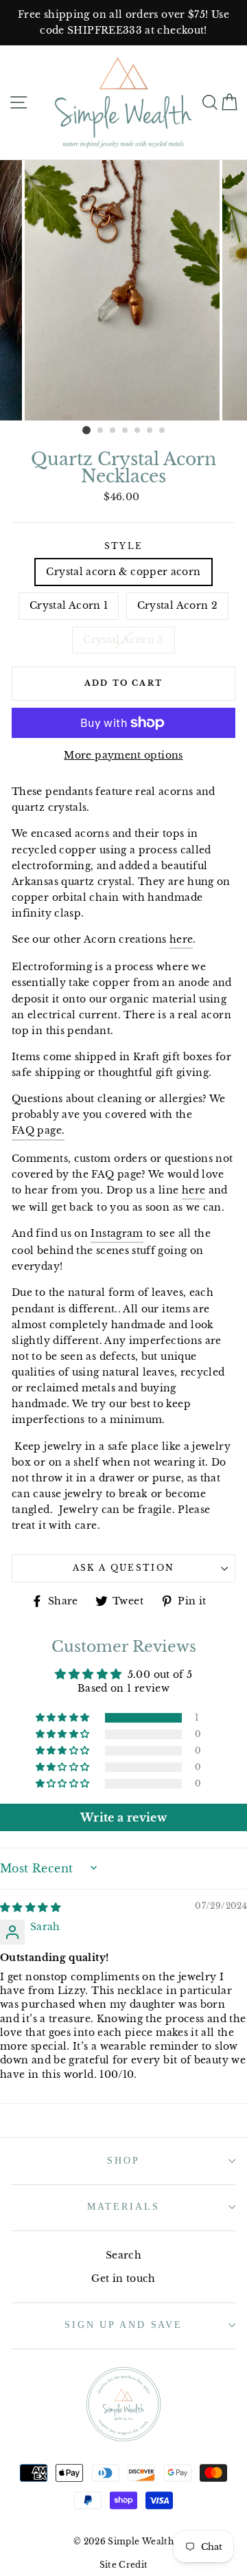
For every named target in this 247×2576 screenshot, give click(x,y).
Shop (123, 2160)
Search (123, 2255)
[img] (30, 1907)
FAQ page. (38, 1130)
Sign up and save (123, 2325)
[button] (64, 1718)
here (181, 939)
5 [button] (138, 431)
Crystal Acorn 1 (69, 605)
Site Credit (124, 2565)
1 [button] (86, 430)
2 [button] (101, 431)
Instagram (117, 1233)
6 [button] (150, 431)
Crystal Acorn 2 (177, 605)
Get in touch (123, 2278)
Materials (123, 2206)
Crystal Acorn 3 (123, 640)
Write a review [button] (123, 1817)
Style (124, 546)
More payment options (123, 755)
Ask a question (123, 1568)
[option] (123, 23)
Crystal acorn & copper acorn (123, 572)
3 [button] (113, 431)
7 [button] (163, 431)
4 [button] (126, 431)
